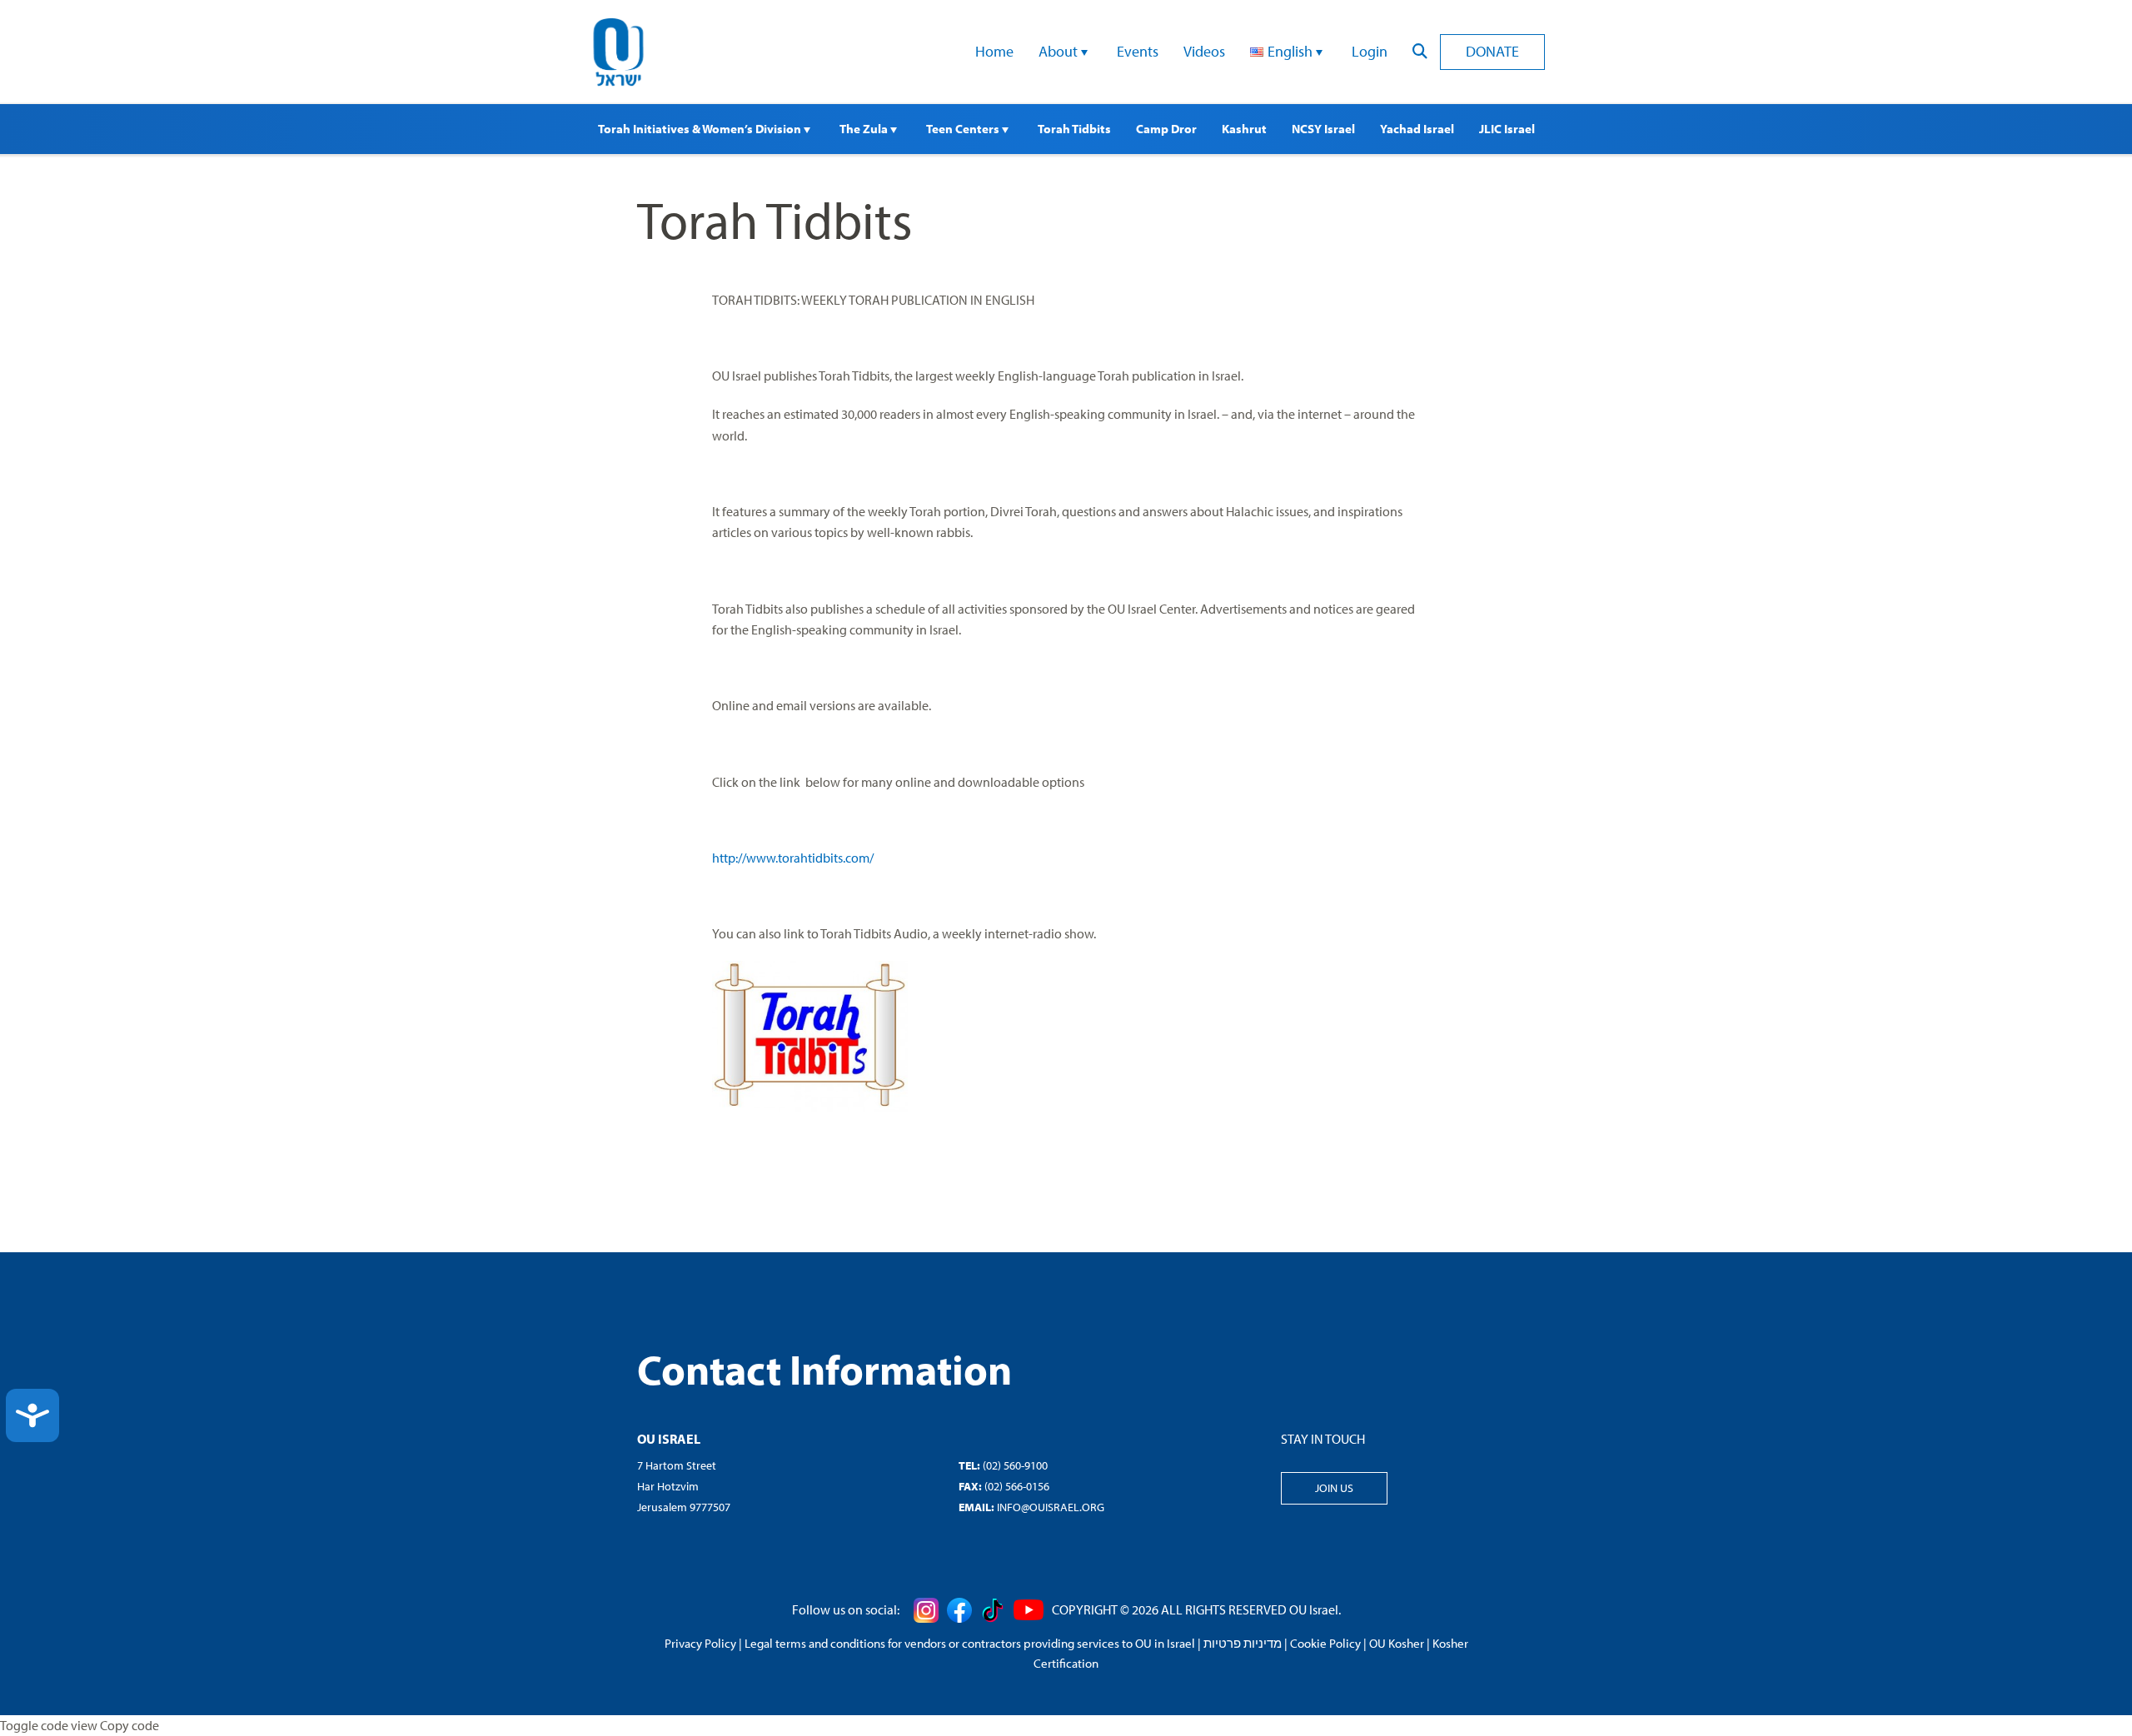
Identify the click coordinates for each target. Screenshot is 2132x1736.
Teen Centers (964, 129)
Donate (1492, 51)
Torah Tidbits (1074, 129)
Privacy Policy (700, 1643)
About (1060, 51)
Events (1138, 51)
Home (994, 51)
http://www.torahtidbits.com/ (793, 858)
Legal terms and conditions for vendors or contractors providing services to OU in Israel (970, 1643)
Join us (1334, 1488)
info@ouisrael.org (1051, 1507)
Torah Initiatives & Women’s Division (701, 129)
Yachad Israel (1417, 129)
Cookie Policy (1325, 1643)
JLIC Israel (1507, 129)
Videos (1204, 51)
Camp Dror (1166, 129)
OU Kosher (1397, 1643)
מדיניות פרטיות (1243, 1643)
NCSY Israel (1323, 129)
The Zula (865, 129)
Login (1370, 51)
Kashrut (1244, 129)
